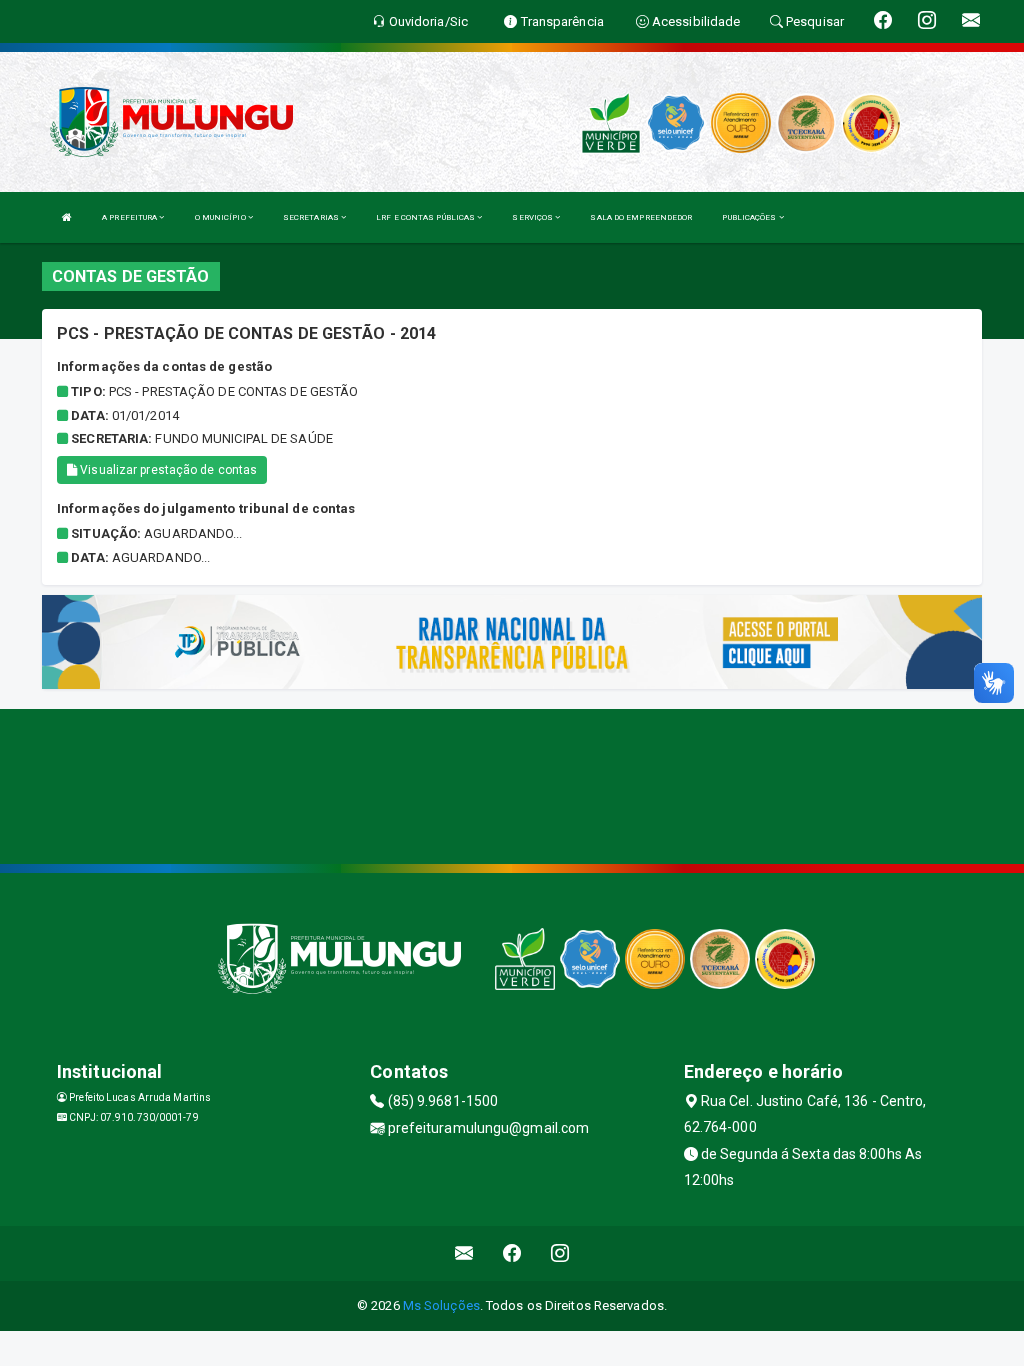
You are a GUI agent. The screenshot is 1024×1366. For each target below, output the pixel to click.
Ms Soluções (441, 1305)
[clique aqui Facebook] (512, 1253)
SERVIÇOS (533, 217)
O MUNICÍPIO (221, 217)
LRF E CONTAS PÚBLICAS (426, 217)
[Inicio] (67, 217)
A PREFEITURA (130, 217)
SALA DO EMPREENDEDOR (641, 217)
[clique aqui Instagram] (560, 1253)
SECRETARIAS (312, 217)
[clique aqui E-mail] (464, 1253)
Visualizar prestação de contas (167, 470)
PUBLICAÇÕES (750, 217)
